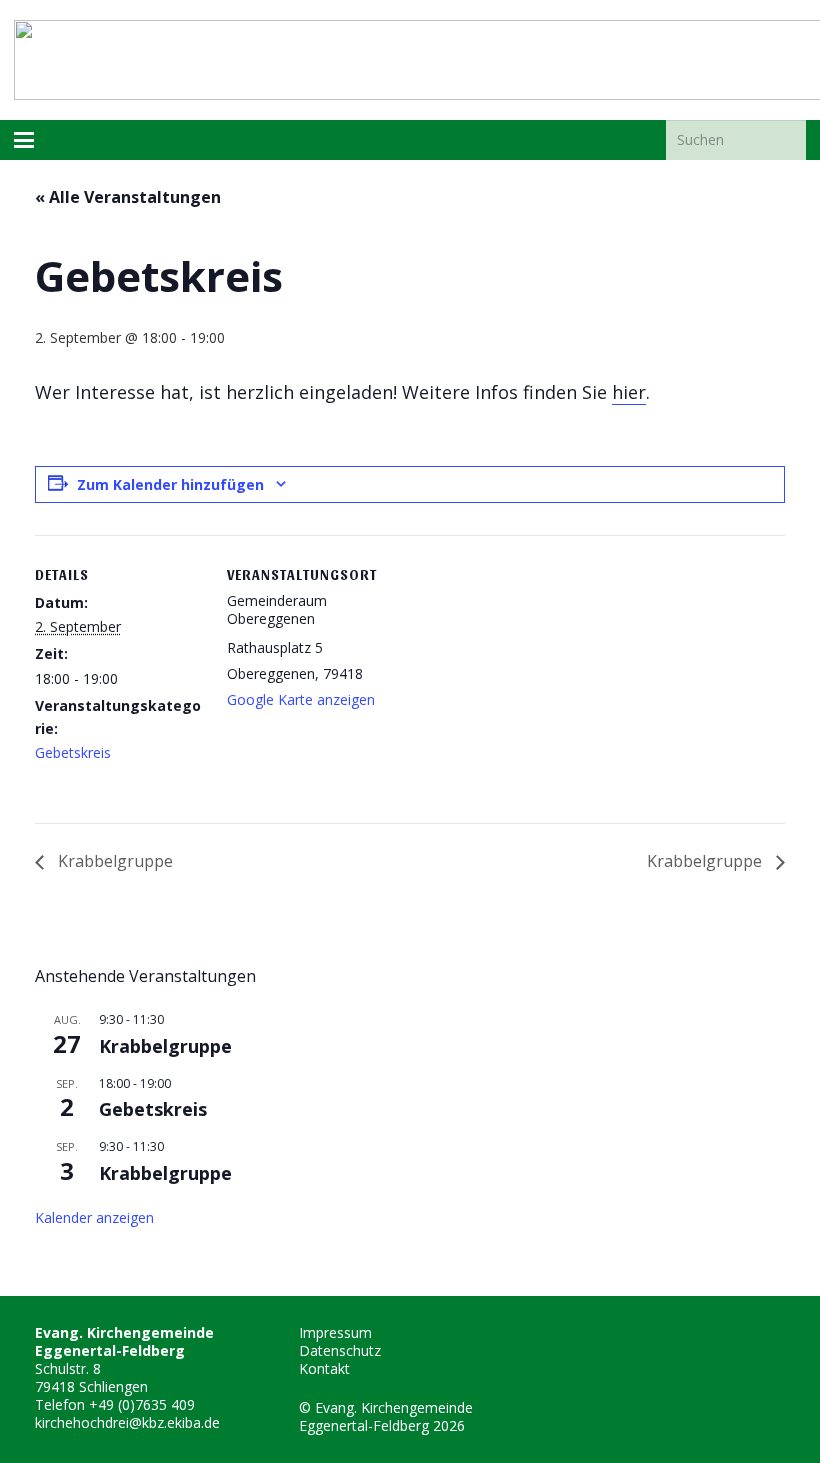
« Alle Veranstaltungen (128, 197)
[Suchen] (786, 139)
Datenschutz (340, 1350)
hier (629, 392)
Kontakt (324, 1368)
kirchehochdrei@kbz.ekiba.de (127, 1422)
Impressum (335, 1332)
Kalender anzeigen (94, 1217)
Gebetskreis (73, 752)
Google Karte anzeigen (301, 699)
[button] (24, 140)
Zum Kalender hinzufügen (170, 484)
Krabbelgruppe (113, 861)
